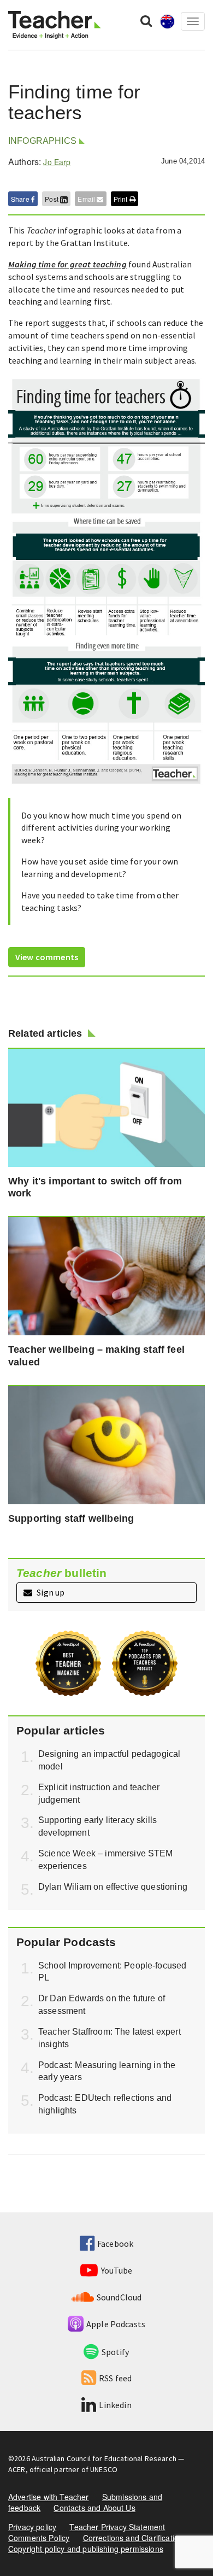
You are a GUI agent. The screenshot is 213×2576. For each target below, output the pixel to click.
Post (52, 199)
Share (21, 199)
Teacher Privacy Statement (117, 2527)
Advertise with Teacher (49, 2497)
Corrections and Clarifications (135, 2538)
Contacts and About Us (94, 2508)
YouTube (117, 2270)
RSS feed (115, 2378)
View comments (47, 957)
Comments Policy (39, 2538)
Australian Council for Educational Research (104, 2458)
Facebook (115, 2244)
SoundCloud (119, 2297)
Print (122, 199)
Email (87, 199)
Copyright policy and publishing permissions (86, 2549)
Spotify (115, 2352)
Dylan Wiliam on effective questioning (113, 1887)
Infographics (42, 141)
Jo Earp (57, 162)
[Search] (146, 20)
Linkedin (115, 2405)
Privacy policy (32, 2527)
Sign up (50, 1592)
